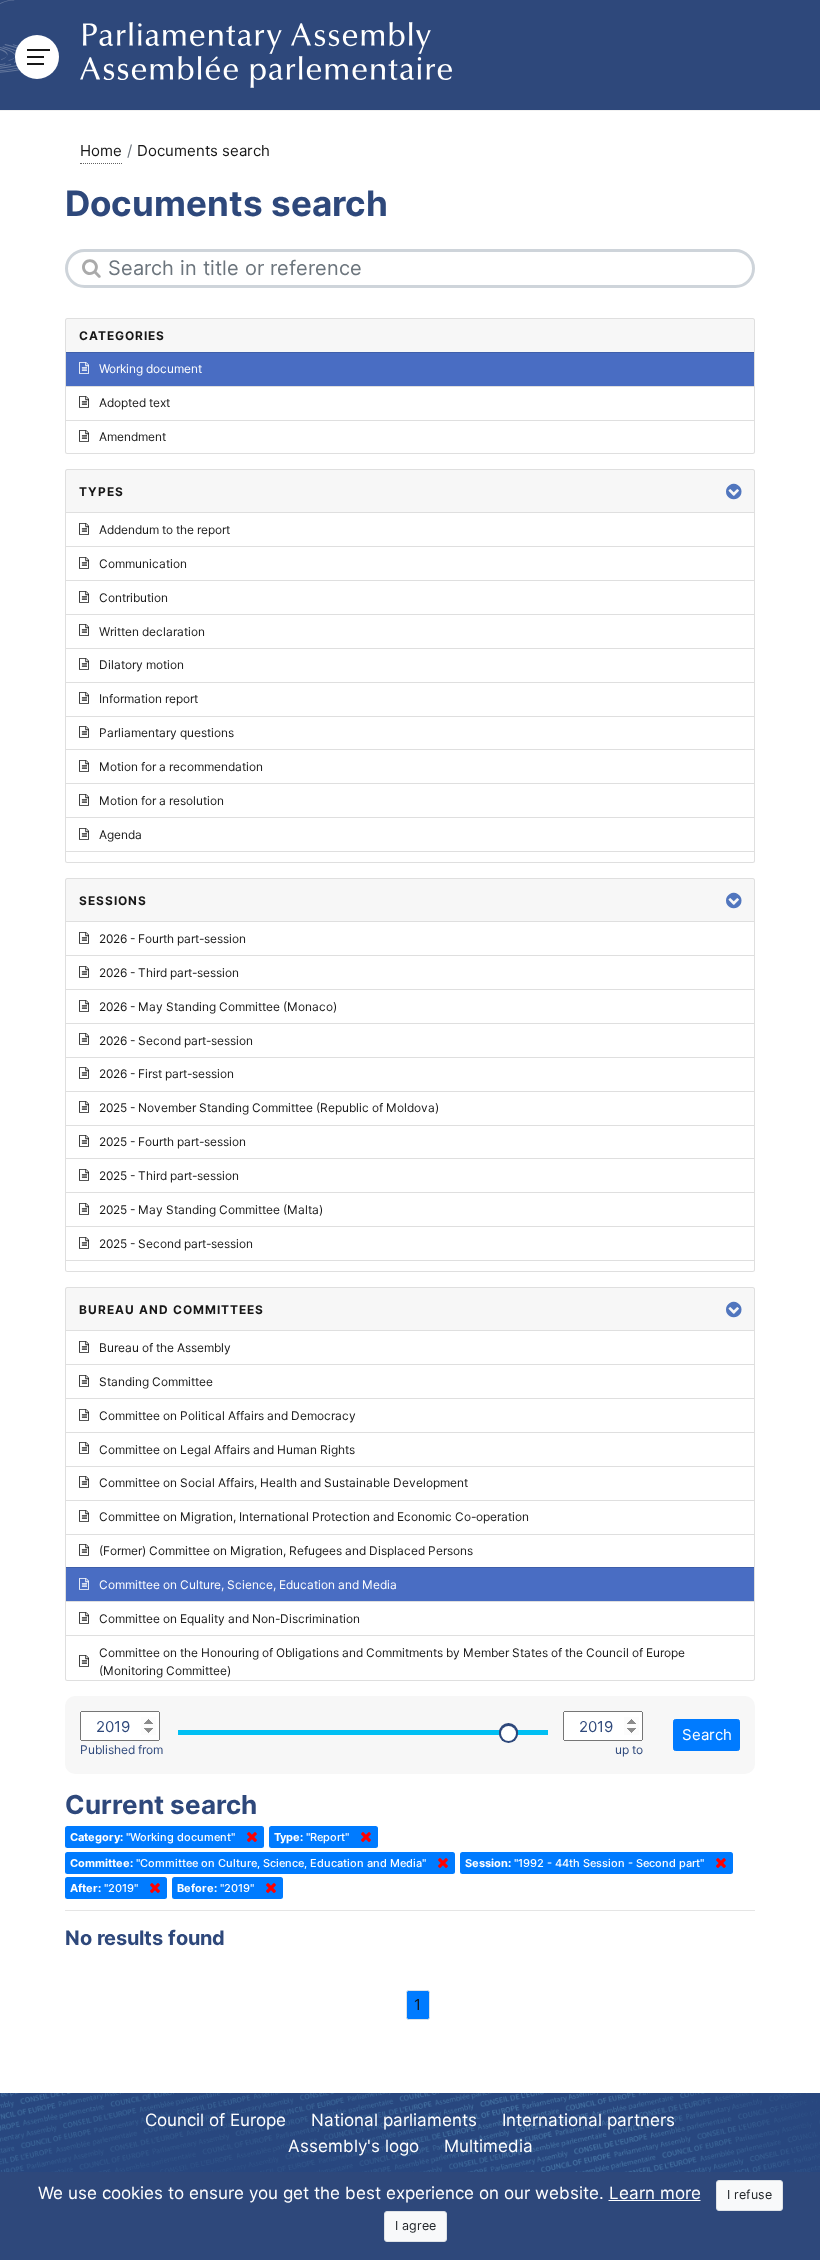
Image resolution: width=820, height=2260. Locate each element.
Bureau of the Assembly (165, 1347)
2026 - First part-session (166, 1073)
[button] (734, 491)
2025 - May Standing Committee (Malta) (211, 1209)
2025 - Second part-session (176, 1243)
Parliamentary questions (166, 732)
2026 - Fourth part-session (172, 938)
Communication (143, 563)
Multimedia (488, 2146)
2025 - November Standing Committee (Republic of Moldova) (269, 1107)
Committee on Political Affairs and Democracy (227, 1415)
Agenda (120, 834)
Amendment (132, 436)
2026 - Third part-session (169, 972)
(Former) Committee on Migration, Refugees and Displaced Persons (286, 1550)
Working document (150, 368)
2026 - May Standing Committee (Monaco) (218, 1006)
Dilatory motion (141, 664)
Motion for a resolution (161, 800)
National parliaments (394, 2120)
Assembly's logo (353, 2146)
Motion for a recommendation (181, 766)
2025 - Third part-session (169, 1175)
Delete (248, 1837)
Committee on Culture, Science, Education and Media (248, 1584)
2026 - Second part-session (176, 1040)
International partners (588, 2120)
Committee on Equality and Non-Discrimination (229, 1618)
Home (101, 150)
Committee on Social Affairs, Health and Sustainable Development (283, 1482)
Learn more (655, 2193)
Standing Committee (156, 1381)
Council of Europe (215, 2120)
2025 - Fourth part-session (172, 1141)
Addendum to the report (164, 529)
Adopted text (134, 402)
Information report (148, 698)
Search (707, 1734)
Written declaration (152, 631)
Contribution (133, 597)
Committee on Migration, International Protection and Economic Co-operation (314, 1516)
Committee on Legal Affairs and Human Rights (227, 1449)
